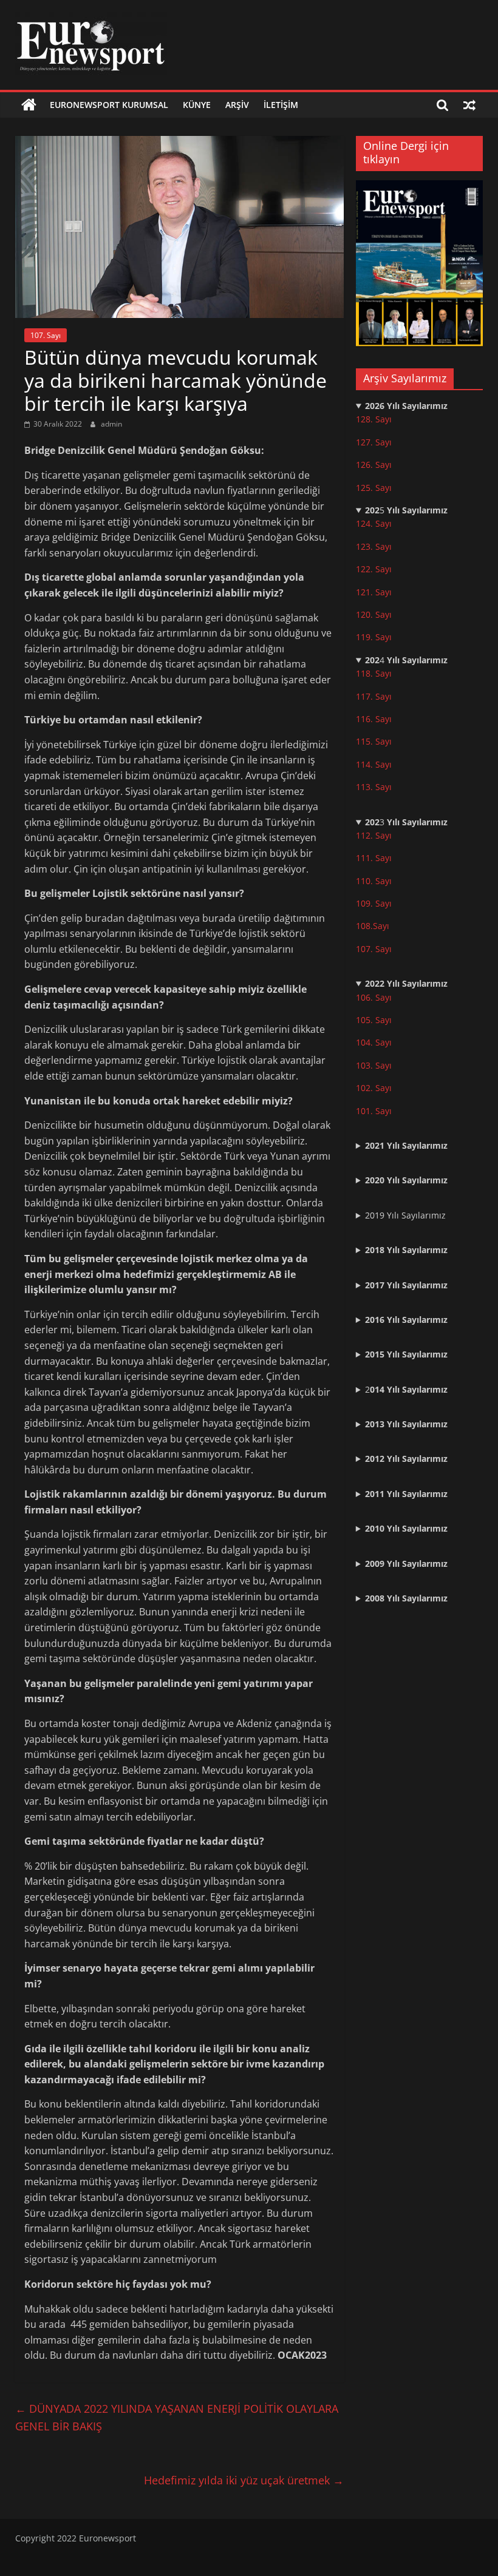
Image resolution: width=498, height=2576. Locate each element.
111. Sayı (374, 858)
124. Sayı (374, 523)
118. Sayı (374, 673)
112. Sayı (374, 835)
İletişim (281, 105)
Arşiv (237, 105)
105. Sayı (374, 1020)
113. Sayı (374, 787)
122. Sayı (374, 569)
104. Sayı (374, 1042)
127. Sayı (374, 442)
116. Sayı (374, 719)
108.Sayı (373, 926)
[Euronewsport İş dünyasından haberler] (29, 105)
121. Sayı (374, 592)
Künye (197, 105)
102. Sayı (374, 1088)
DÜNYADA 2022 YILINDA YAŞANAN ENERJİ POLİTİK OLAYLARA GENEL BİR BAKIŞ (177, 2417)
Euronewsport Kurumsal (109, 105)
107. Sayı (46, 335)
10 (361, 903)
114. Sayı (374, 764)
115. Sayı (374, 741)
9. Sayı (379, 903)
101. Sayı (374, 1111)
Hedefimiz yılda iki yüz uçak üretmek (244, 2480)
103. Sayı (374, 1065)
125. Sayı (374, 488)
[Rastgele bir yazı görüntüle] (469, 105)
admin (111, 424)
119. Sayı (374, 637)
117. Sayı (374, 696)
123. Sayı (374, 546)
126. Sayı (374, 465)
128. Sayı (374, 419)
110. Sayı (374, 881)
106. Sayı (374, 997)
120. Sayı (374, 614)
